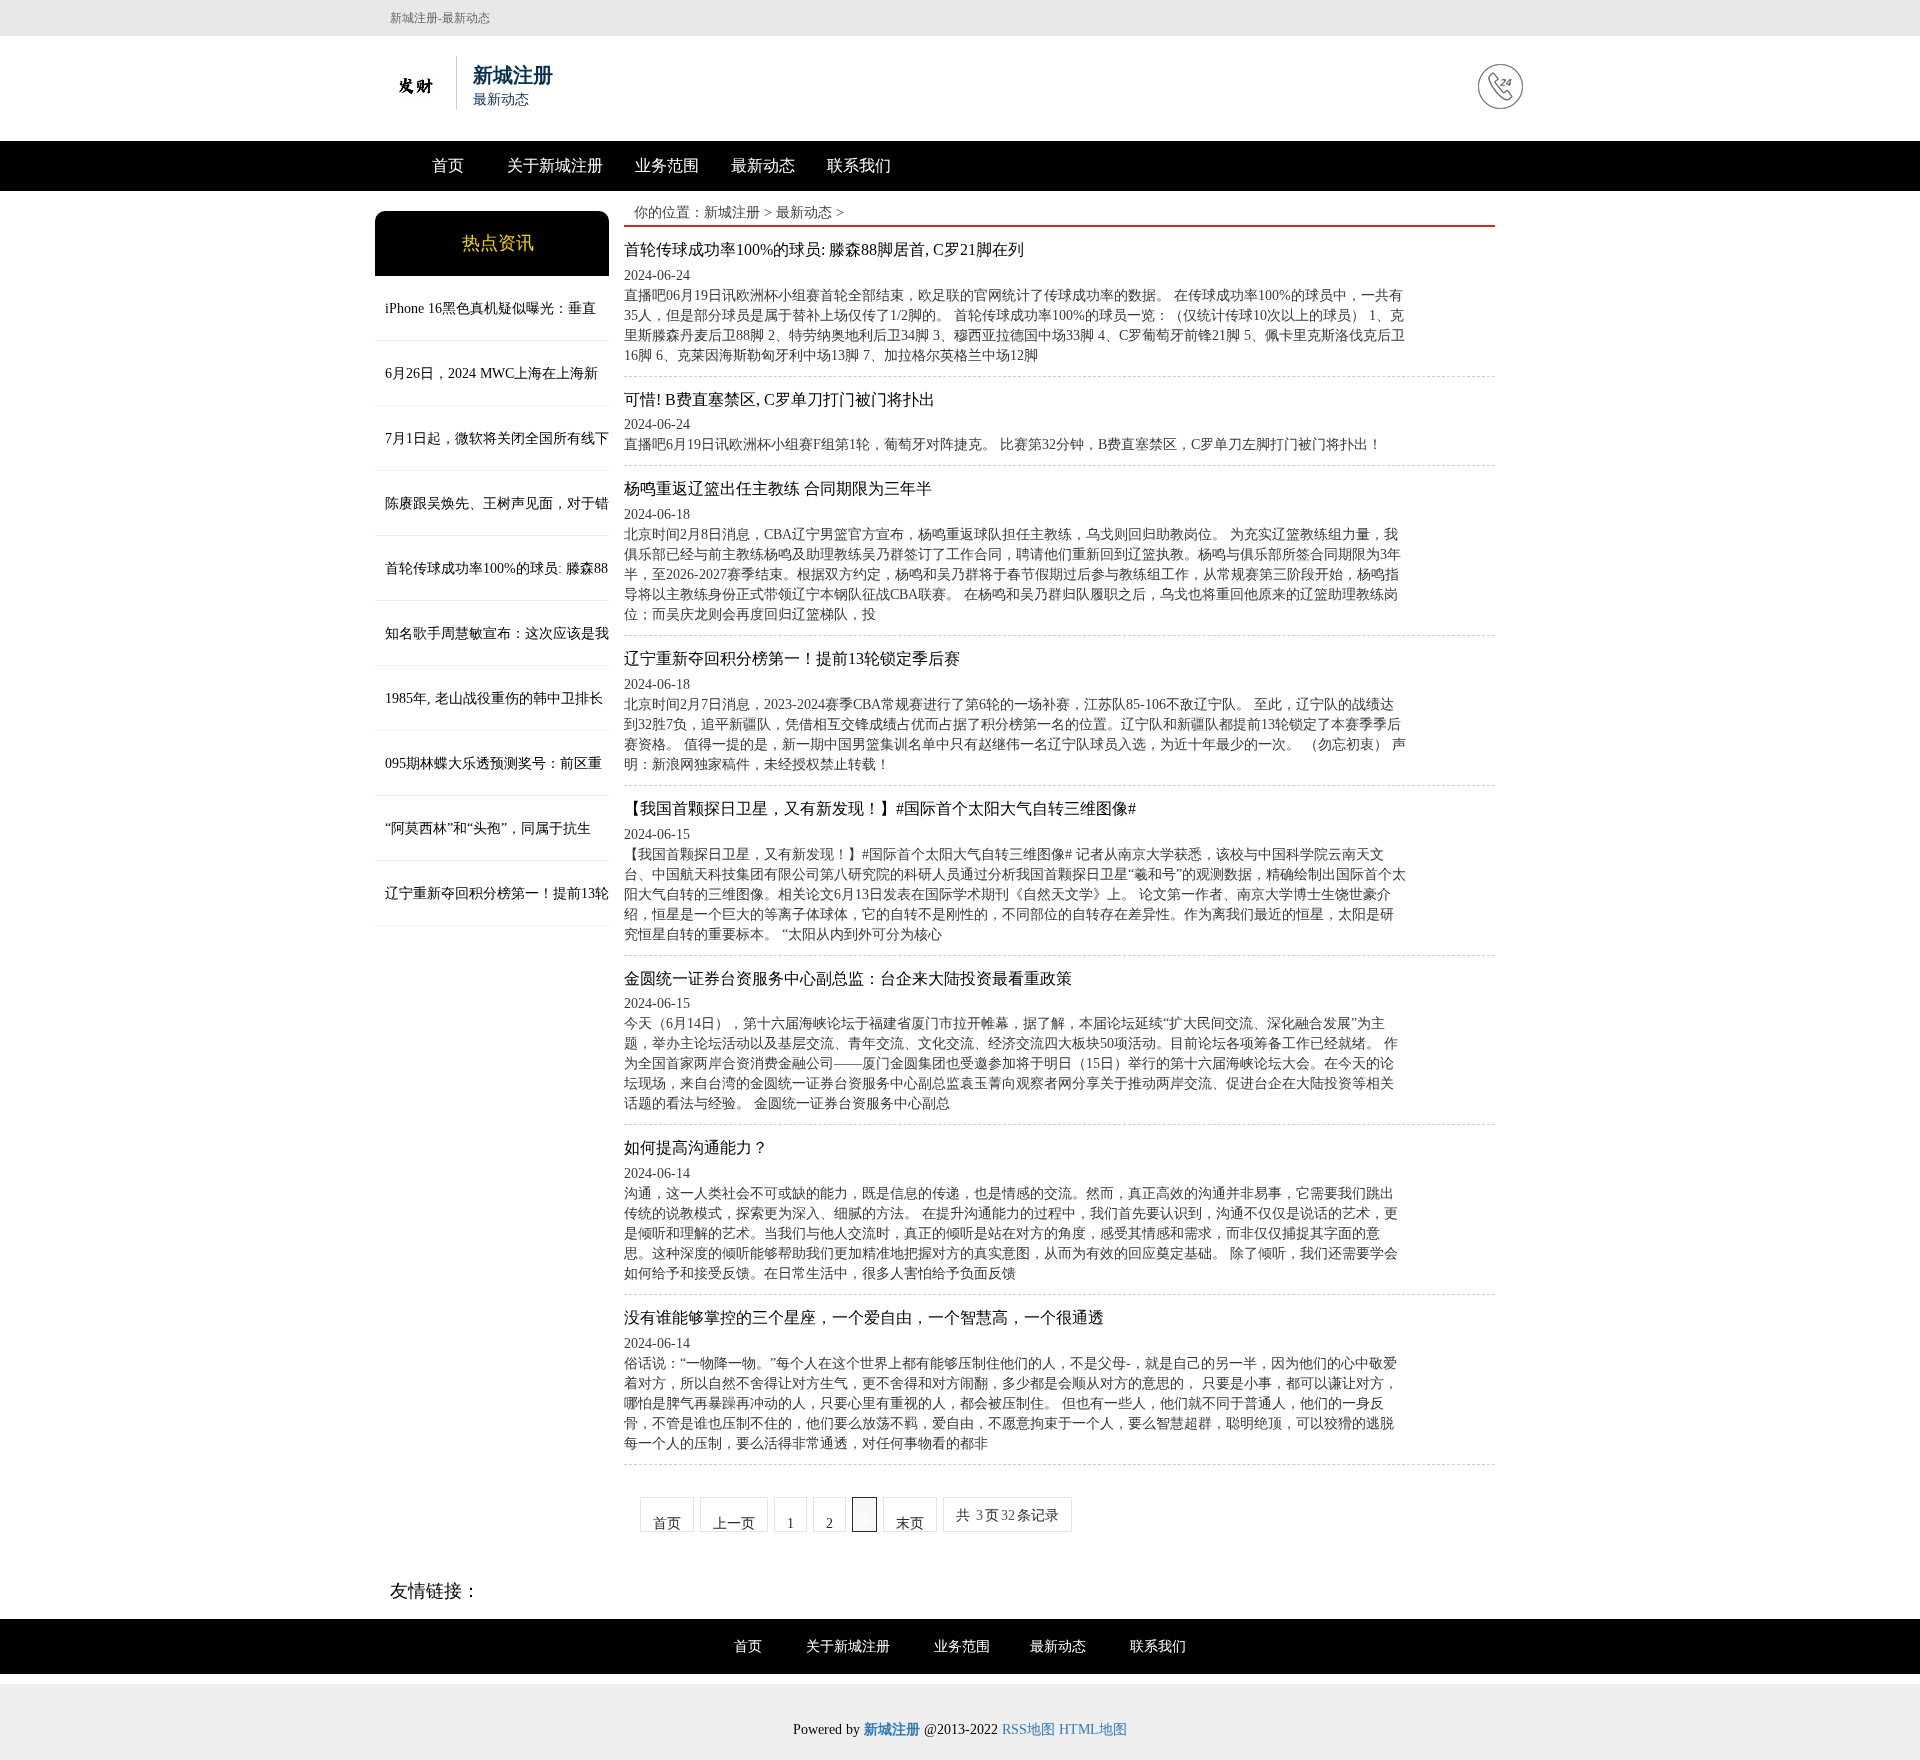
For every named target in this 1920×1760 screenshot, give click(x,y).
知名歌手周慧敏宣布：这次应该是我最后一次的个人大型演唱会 (492, 646)
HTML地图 (1093, 1729)
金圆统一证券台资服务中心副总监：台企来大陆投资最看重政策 (848, 978)
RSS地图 (1028, 1729)
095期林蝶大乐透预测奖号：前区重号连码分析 (488, 776)
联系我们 (859, 165)
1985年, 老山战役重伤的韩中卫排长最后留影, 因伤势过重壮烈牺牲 (489, 711)
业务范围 (667, 165)
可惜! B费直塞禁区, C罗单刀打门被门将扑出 (779, 399)
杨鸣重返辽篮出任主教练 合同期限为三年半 (778, 488)
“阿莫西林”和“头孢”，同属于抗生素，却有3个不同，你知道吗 (483, 841)
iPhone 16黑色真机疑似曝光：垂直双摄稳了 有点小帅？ (485, 321)
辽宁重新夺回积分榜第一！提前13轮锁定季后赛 (492, 906)
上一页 (734, 1523)
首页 (448, 165)
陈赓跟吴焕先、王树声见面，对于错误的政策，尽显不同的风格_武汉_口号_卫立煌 (492, 516)
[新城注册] (415, 83)
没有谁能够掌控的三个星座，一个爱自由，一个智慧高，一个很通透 (864, 1317)
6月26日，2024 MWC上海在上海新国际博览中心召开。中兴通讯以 (486, 386)
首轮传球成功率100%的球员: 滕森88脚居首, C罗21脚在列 (491, 581)
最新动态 (763, 165)
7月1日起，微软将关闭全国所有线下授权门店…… (492, 451)
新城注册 (732, 212)
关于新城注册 (555, 165)
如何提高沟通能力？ (696, 1147)
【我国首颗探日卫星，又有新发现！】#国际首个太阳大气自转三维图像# (880, 808)
